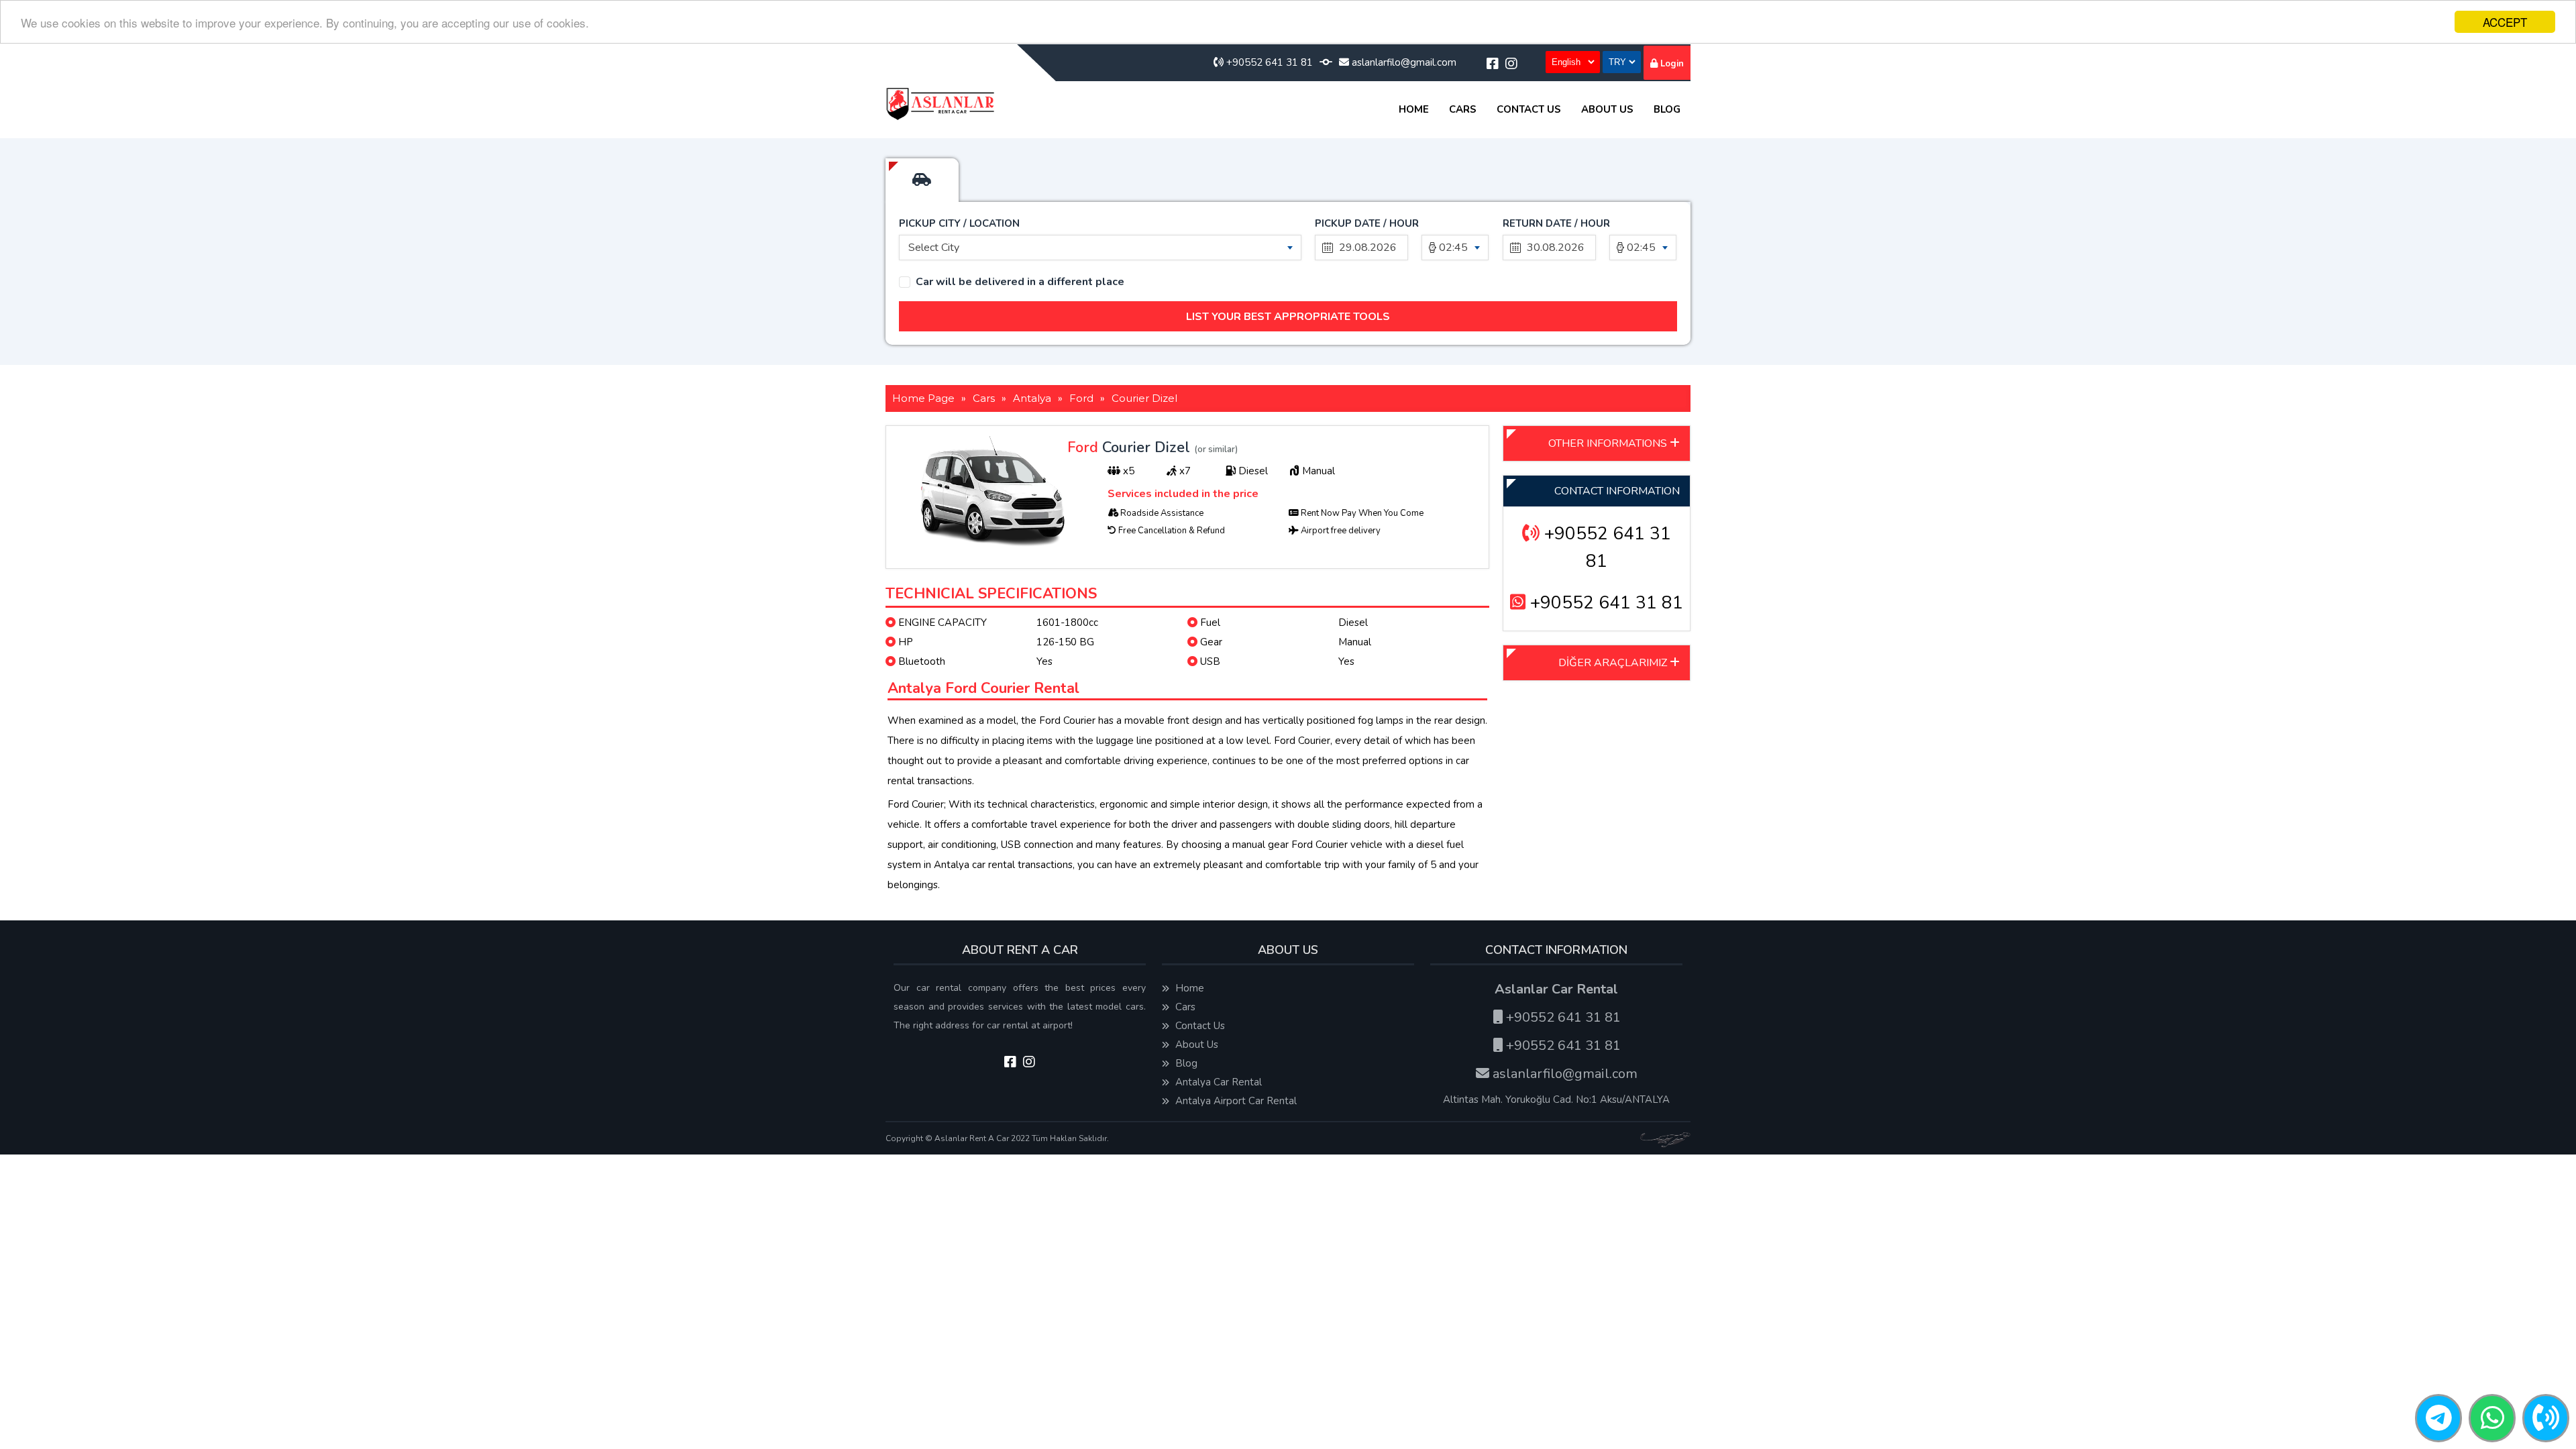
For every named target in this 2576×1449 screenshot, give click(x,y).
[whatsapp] (2492, 1419)
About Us (1607, 109)
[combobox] (1100, 248)
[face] (1493, 64)
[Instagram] (1511, 64)
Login (1671, 64)
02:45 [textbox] (1453, 248)
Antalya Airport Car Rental (1235, 1101)
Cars (1463, 109)
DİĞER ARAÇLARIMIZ (1614, 663)
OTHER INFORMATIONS (1609, 443)
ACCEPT (2505, 22)
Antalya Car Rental (1217, 1082)
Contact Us (1529, 109)
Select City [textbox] (934, 248)
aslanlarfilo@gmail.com (1403, 62)
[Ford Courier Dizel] (994, 550)
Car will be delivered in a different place (1020, 282)
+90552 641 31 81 (1268, 62)
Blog (1667, 109)
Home (1414, 109)
